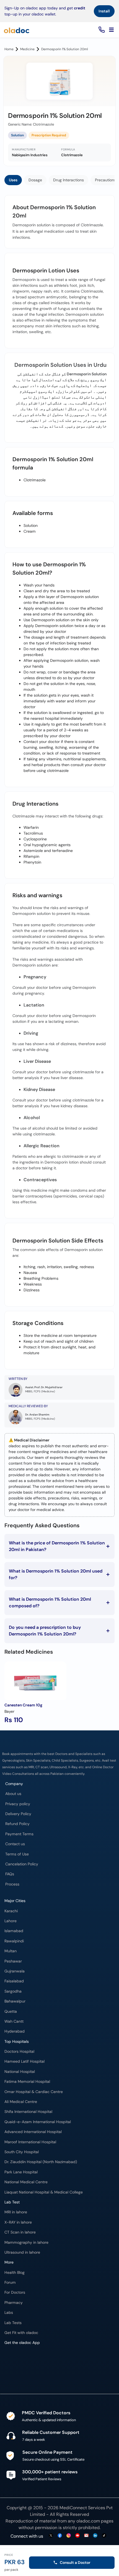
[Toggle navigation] (111, 30)
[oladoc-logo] (17, 30)
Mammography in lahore (26, 2242)
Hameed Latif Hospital (24, 2061)
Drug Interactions (68, 180)
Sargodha (13, 1991)
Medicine (27, 49)
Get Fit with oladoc (21, 2333)
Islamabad (14, 1931)
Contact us (15, 1844)
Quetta (11, 2011)
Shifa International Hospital (28, 2112)
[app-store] (29, 2364)
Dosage (35, 180)
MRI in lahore (16, 2212)
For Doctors (15, 2292)
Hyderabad (15, 2031)
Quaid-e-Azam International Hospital (38, 2122)
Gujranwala (15, 1971)
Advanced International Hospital (33, 2132)
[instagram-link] (69, 2536)
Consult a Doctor (75, 2562)
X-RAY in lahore (18, 2222)
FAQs (10, 1874)
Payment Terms (19, 1834)
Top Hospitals (17, 2042)
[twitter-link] (51, 2536)
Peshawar (13, 1961)
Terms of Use (17, 1854)
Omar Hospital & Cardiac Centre (34, 2092)
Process (12, 1884)
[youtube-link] (77, 2536)
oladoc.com (88, 2521)
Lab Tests (13, 2323)
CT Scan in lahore (20, 2232)
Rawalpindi (14, 1941)
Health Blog (15, 2273)
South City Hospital (22, 2152)
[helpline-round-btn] (101, 30)
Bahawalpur (15, 2001)
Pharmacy (14, 2303)
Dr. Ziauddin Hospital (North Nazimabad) (41, 2162)
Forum (10, 2282)
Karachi (11, 1911)
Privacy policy (18, 1804)
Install (104, 11)
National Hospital (20, 2072)
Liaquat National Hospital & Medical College (44, 2192)
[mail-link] (86, 2536)
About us (13, 1794)
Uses (13, 180)
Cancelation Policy (22, 1864)
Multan (11, 1951)
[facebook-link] (60, 2536)
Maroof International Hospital (30, 2142)
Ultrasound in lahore (22, 2252)
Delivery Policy (18, 1814)
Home (9, 49)
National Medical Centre (26, 2182)
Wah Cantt (14, 2021)
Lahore (11, 1921)
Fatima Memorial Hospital (27, 2082)
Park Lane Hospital (21, 2172)
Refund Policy (17, 1824)
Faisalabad (14, 1981)
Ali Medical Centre (21, 2102)
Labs (9, 2313)
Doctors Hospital (19, 2051)
